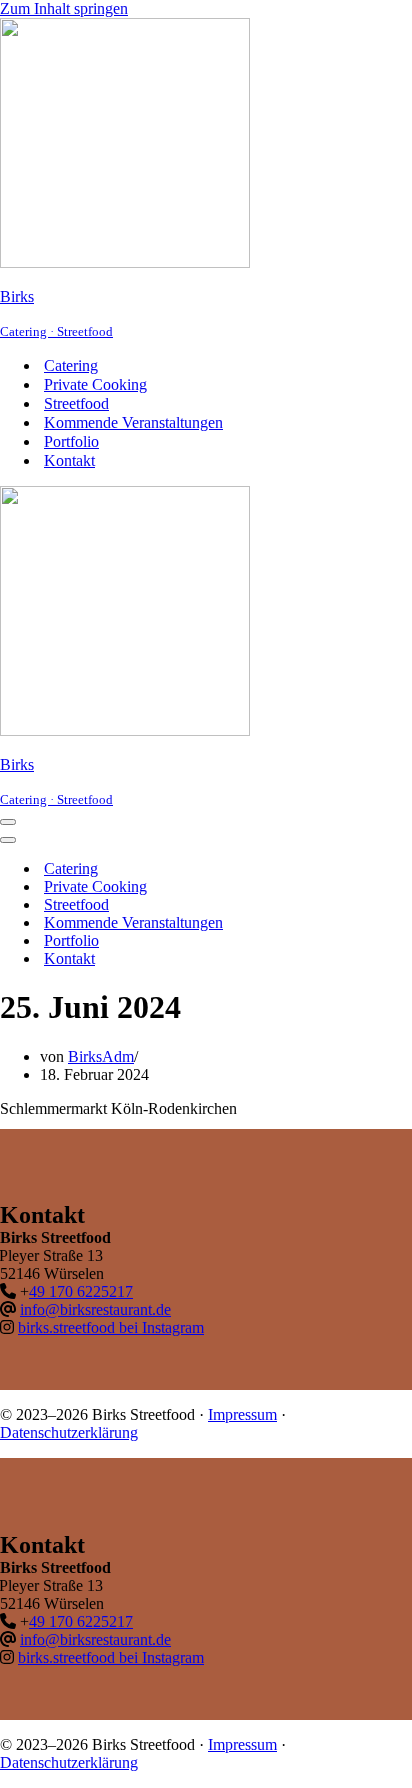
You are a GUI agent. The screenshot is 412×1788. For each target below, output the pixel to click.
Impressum (242, 1414)
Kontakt (69, 460)
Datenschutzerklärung (69, 1432)
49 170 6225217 (81, 1291)
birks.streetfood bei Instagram (111, 1327)
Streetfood (76, 403)
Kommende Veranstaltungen (133, 422)
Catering (71, 365)
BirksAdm (101, 1056)
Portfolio (71, 441)
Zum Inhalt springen (64, 8)
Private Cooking (95, 384)
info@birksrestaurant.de (95, 1309)
